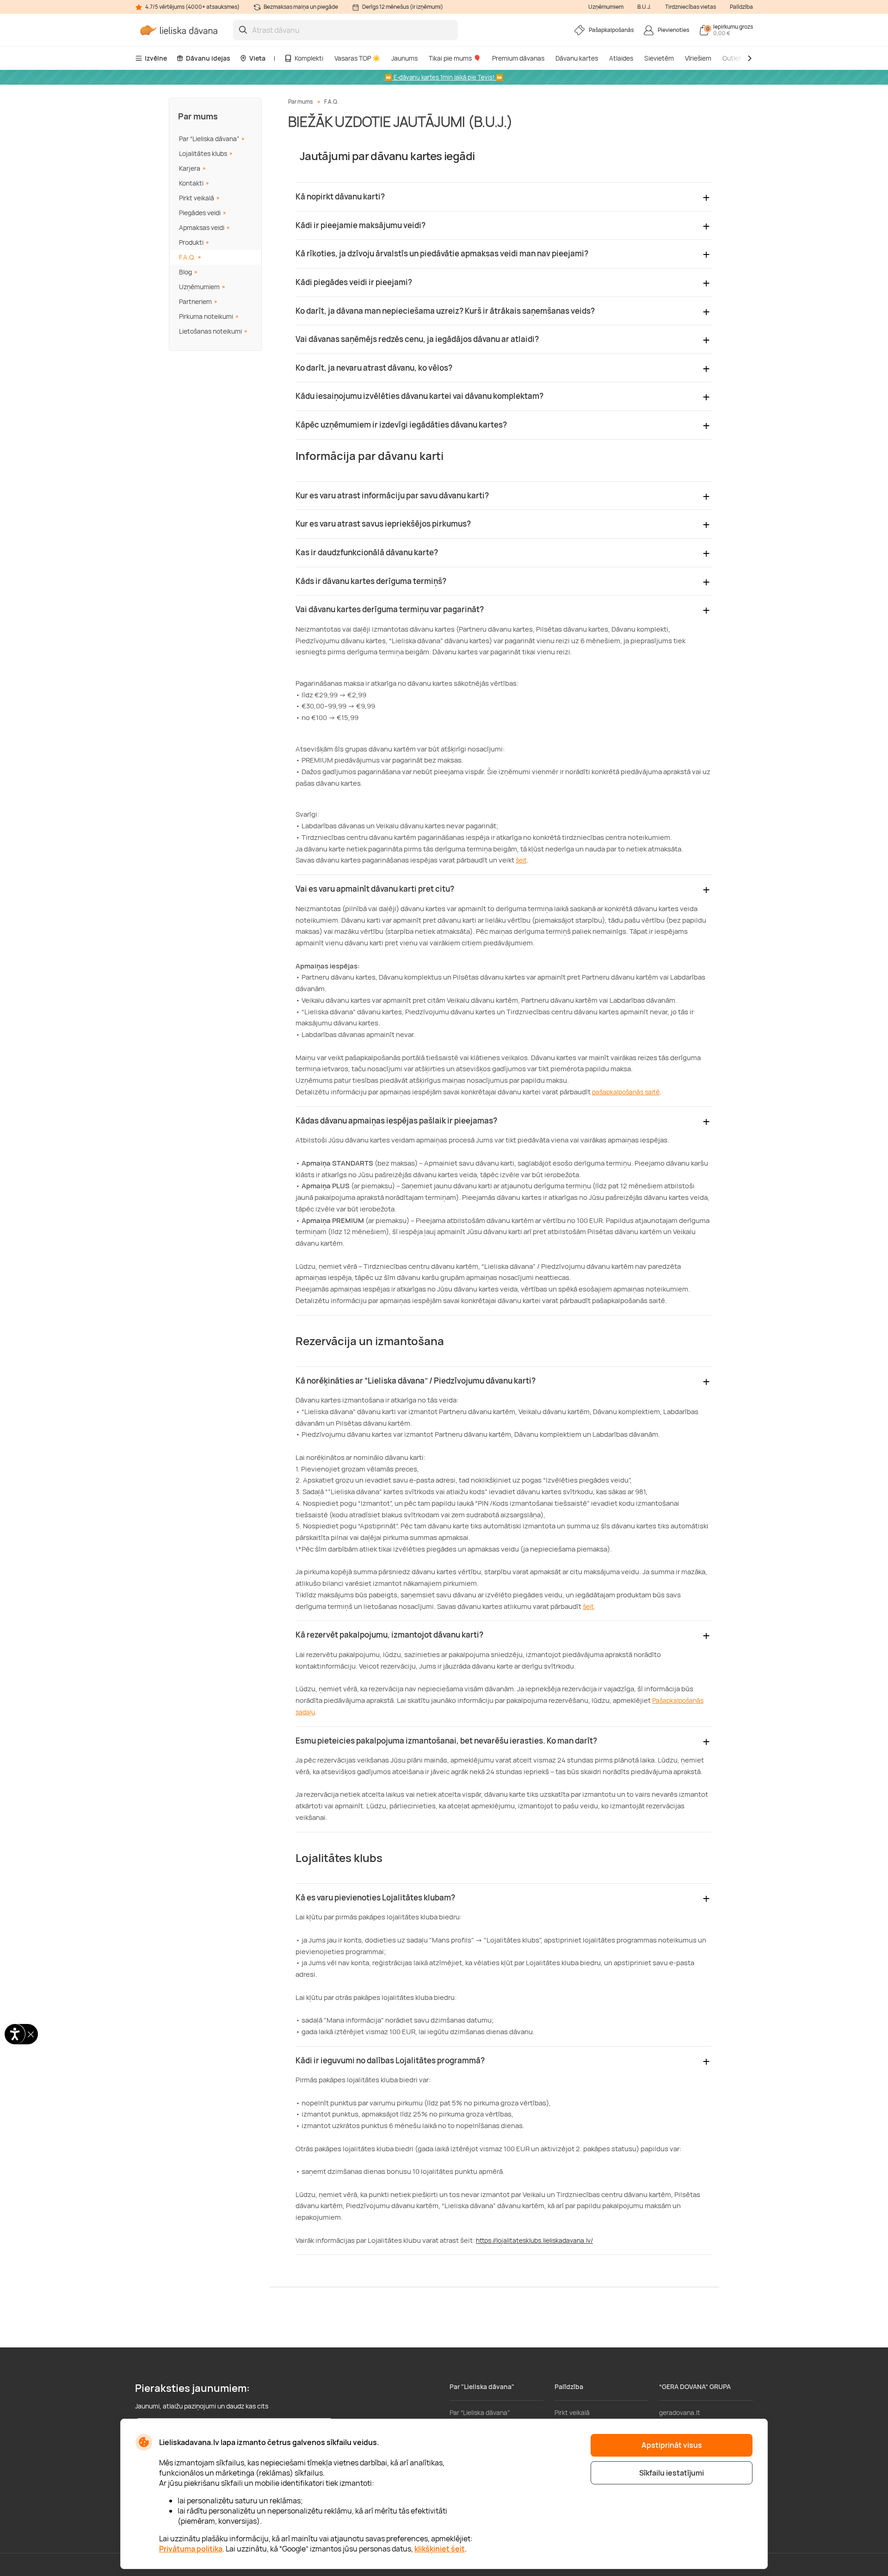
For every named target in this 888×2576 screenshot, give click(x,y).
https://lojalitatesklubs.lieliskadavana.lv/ (534, 2240)
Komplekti (309, 58)
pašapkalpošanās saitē (626, 1092)
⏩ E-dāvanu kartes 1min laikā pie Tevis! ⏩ (444, 77)
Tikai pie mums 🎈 (455, 58)
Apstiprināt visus (672, 2445)
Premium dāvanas (518, 58)
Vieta (257, 58)
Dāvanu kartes (577, 58)
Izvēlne (156, 58)
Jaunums (404, 58)
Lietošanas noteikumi (210, 331)
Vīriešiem (698, 58)
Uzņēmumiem (606, 7)
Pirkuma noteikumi (206, 316)
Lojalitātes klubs (203, 153)
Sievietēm (659, 58)
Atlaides (621, 58)
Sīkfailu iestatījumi (672, 2473)
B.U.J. (644, 7)
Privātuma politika (191, 2549)
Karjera (190, 168)
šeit (521, 860)
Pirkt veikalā (197, 198)
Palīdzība (741, 7)
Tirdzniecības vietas (691, 7)
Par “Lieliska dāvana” (209, 139)
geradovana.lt (680, 2412)
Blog (185, 272)
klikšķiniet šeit (440, 2549)
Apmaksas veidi (202, 227)
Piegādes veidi (200, 213)
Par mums (198, 116)
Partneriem (195, 301)
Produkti (191, 242)
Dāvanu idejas (208, 58)
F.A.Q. (187, 257)
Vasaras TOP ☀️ (357, 58)
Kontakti (191, 183)
